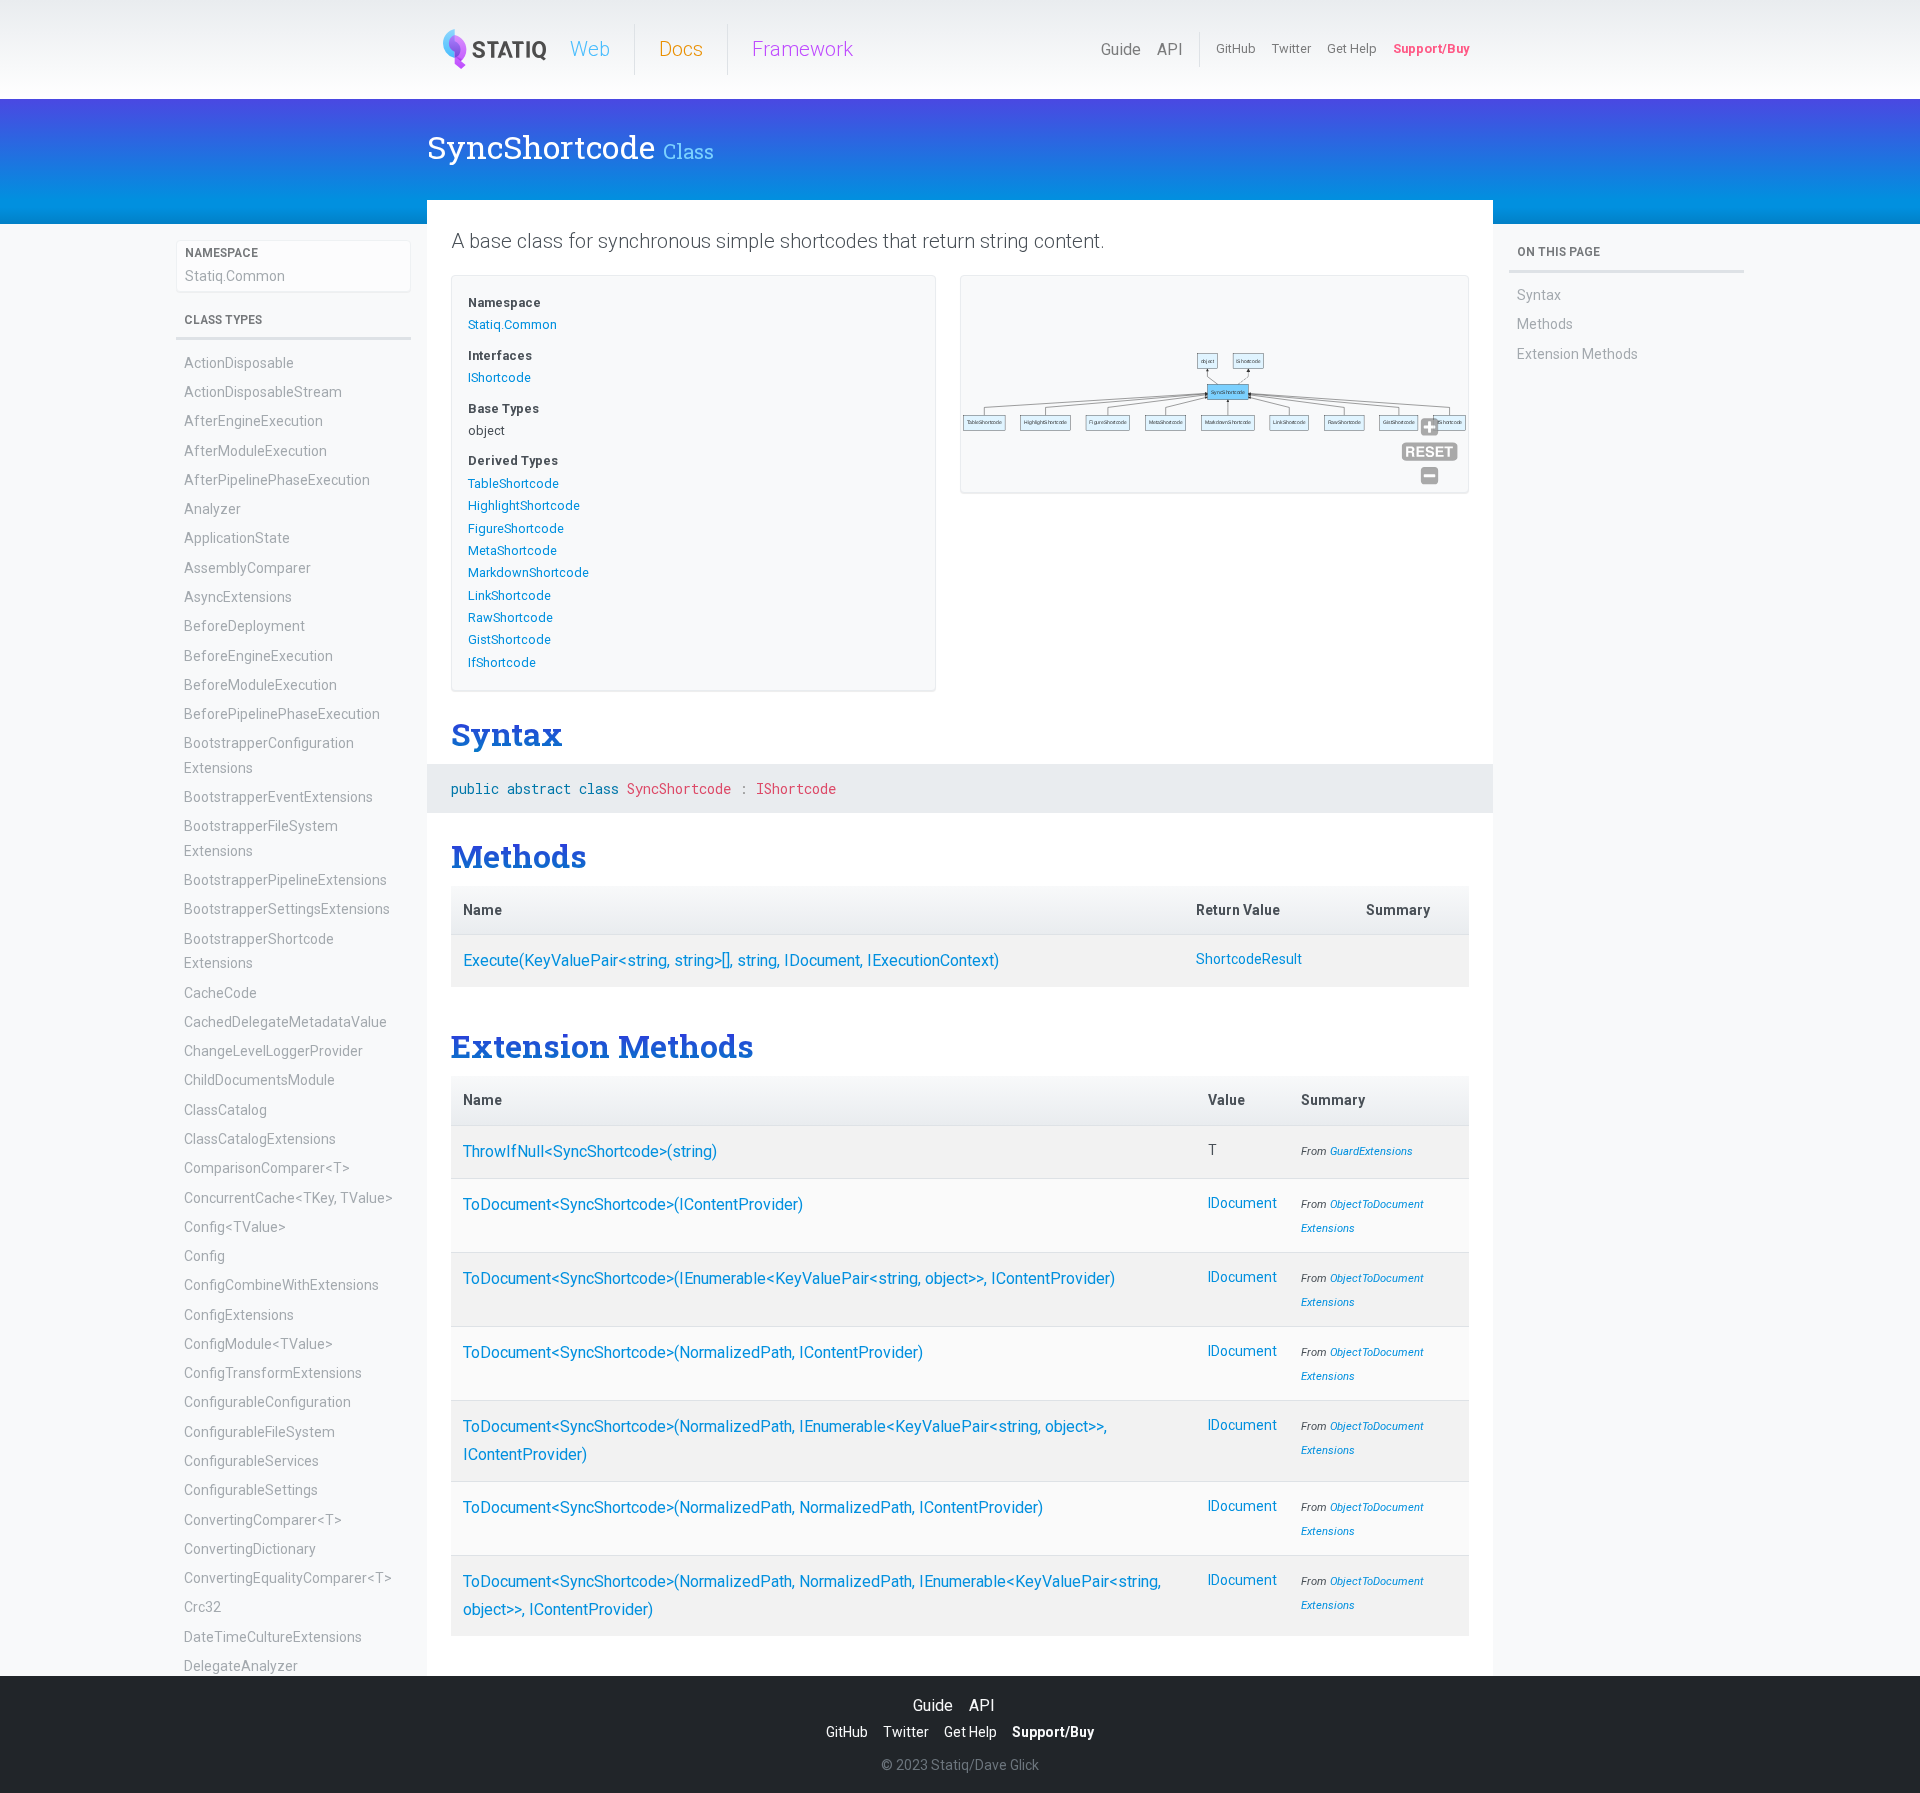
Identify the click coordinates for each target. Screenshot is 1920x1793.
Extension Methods (1577, 354)
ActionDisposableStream (263, 392)
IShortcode (499, 377)
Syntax (1539, 295)
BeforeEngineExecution (258, 656)
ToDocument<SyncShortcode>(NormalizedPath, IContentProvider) (693, 1352)
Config (204, 1256)
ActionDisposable (239, 363)
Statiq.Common (235, 276)
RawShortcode (510, 617)
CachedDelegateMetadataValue (285, 1022)
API (1170, 49)
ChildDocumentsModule (259, 1081)
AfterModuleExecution (255, 451)
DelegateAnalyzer (241, 1666)
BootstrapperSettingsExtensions (287, 910)
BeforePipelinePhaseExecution (282, 714)
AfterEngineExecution (253, 422)
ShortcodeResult (1249, 959)
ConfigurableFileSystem (259, 1432)
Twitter (1291, 48)
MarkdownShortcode (528, 572)
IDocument (1242, 1203)
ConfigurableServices (251, 1461)
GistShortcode (509, 639)
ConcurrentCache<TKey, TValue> (288, 1198)
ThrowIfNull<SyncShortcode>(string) (590, 1151)
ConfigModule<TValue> (258, 1344)
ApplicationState (237, 539)
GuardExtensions (1371, 1151)
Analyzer (212, 510)
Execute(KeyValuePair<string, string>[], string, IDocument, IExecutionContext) (731, 960)
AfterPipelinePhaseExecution (277, 480)
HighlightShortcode (524, 505)
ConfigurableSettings (251, 1491)
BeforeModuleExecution (260, 685)
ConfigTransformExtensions (273, 1374)
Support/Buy (1431, 48)
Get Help (1352, 48)
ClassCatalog (225, 1110)
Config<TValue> (235, 1227)
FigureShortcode (516, 528)
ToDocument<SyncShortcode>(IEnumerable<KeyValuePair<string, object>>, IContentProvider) (789, 1278)
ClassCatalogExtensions (260, 1139)
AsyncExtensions (238, 597)
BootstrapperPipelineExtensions (285, 881)
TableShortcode (513, 483)
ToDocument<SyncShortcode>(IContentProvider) (633, 1204)
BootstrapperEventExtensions (278, 798)
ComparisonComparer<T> (267, 1169)
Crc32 (202, 1608)
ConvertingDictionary (250, 1549)
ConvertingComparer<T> (263, 1520)
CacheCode (220, 993)
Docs (681, 49)
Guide (1121, 49)
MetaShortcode (512, 550)
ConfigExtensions (239, 1315)
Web (590, 49)
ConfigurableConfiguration (267, 1403)
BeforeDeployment (244, 627)
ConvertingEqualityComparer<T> (288, 1579)
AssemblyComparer (247, 568)
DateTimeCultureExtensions (273, 1637)
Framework (802, 49)
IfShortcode (502, 662)
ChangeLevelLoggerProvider (273, 1052)
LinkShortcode (509, 595)
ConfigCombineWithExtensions (281, 1286)
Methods (1545, 324)
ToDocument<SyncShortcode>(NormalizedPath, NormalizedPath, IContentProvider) (753, 1507)
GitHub (1236, 48)
